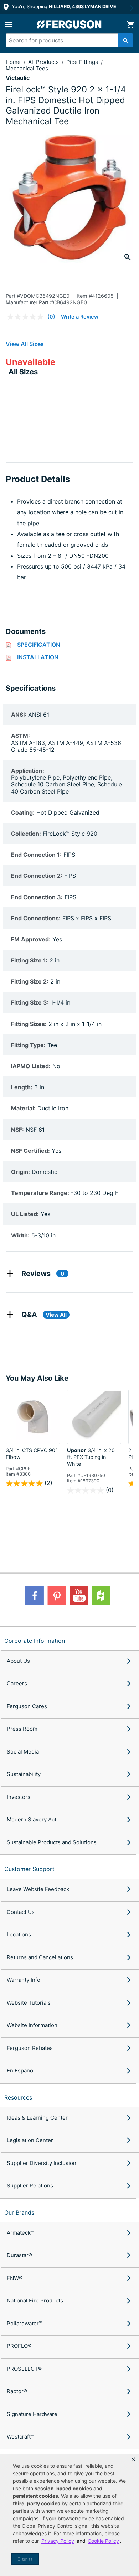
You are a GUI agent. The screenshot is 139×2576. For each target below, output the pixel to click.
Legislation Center (30, 2140)
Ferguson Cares (27, 1706)
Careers (17, 1683)
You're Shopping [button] (63, 7)
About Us (18, 1661)
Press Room (22, 1729)
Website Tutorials (29, 2003)
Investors (19, 1797)
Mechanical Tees (27, 68)
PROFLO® (19, 2346)
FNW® (15, 2278)
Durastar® (19, 2255)
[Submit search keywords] (126, 40)
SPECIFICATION (39, 645)
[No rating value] (27, 317)
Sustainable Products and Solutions (52, 1842)
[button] (133, 2459)
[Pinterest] (57, 1596)
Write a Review (80, 317)
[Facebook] (35, 1596)
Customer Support (29, 1869)
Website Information (32, 2025)
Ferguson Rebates (30, 2048)
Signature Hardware (32, 2414)
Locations (19, 1934)
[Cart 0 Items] (130, 25)
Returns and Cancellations (40, 1957)
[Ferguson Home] (69, 24)
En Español (21, 2070)
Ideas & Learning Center (37, 2118)
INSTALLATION (38, 657)
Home (13, 62)
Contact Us (21, 1912)
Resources (18, 2097)
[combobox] (66, 40)
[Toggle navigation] (9, 25)
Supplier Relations (30, 2185)
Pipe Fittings (83, 62)
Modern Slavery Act (32, 1819)
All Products (44, 62)
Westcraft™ (20, 2437)
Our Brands (19, 2212)
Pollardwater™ (24, 2323)
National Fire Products (35, 2300)
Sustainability (24, 1774)
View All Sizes (25, 344)
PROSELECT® (24, 2369)
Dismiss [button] (25, 2559)
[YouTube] (79, 1596)
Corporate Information (35, 1641)
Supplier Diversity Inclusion (42, 2163)
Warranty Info (24, 1980)
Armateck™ (20, 2233)
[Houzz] (101, 1596)
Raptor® (17, 2391)
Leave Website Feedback (38, 1889)
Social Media (23, 1752)
